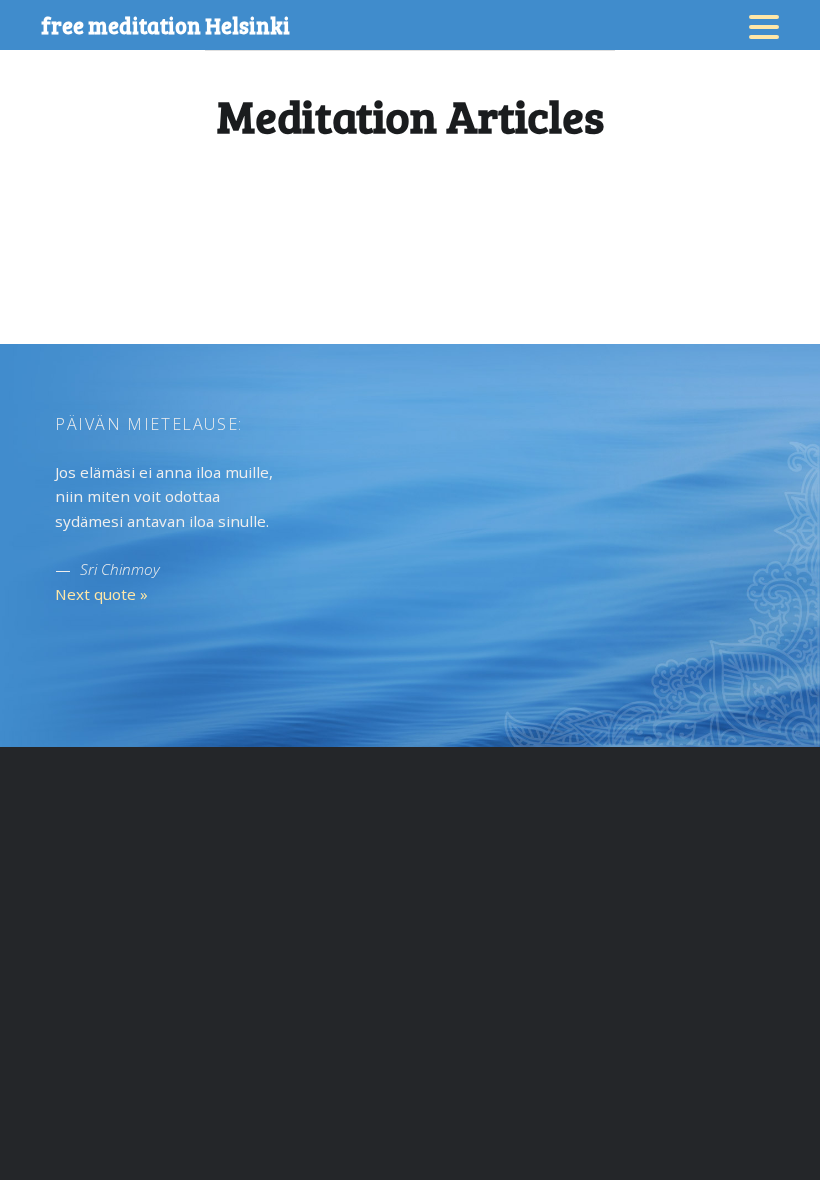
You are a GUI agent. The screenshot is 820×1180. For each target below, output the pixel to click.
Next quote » (101, 594)
